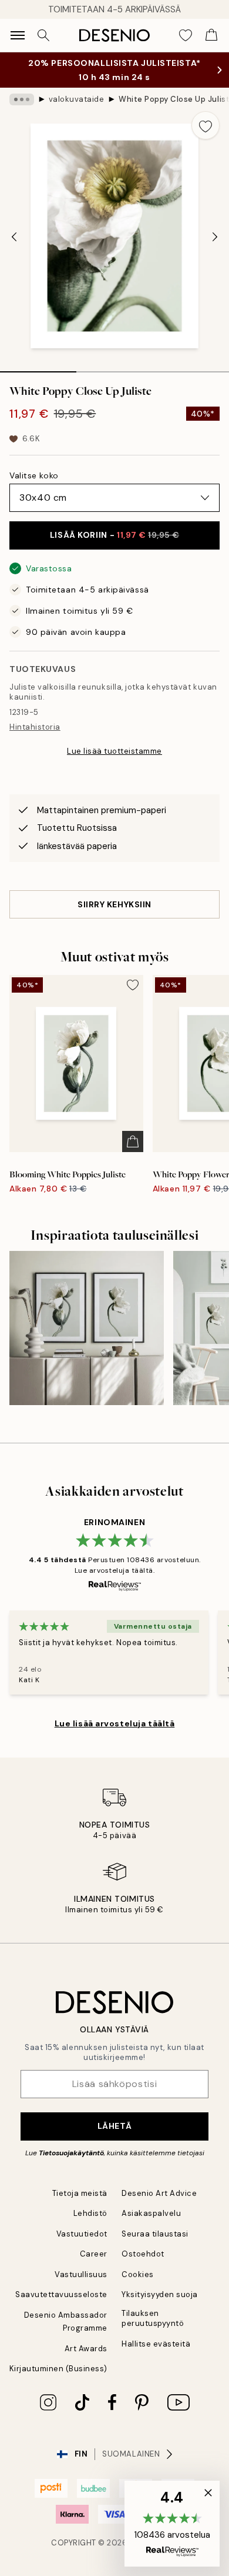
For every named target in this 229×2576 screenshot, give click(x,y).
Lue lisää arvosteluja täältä (115, 1735)
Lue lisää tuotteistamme (114, 763)
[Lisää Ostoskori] (133, 1153)
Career (94, 2266)
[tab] (38, 380)
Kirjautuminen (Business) (58, 2380)
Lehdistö (90, 2225)
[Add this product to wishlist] (206, 137)
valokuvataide (77, 111)
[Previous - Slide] (14, 249)
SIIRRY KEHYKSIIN (114, 916)
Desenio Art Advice (159, 2205)
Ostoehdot (143, 2266)
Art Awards (86, 2360)
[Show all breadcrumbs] (22, 111)
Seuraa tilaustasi (155, 2246)
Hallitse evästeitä (156, 2356)
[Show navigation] (18, 35)
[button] (172, 2524)
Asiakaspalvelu (151, 2225)
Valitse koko (34, 487)
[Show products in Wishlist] (186, 35)
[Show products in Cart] (211, 35)
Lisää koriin (114, 547)
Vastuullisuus (81, 2286)
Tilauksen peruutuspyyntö (153, 2330)
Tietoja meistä (80, 2205)
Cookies (138, 2286)
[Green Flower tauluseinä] (87, 1340)
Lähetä (114, 2138)
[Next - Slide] (215, 249)
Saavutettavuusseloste (61, 2306)
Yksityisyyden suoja (160, 2306)
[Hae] (43, 35)
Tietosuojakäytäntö (71, 2165)
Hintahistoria (35, 739)
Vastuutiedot (82, 2246)
